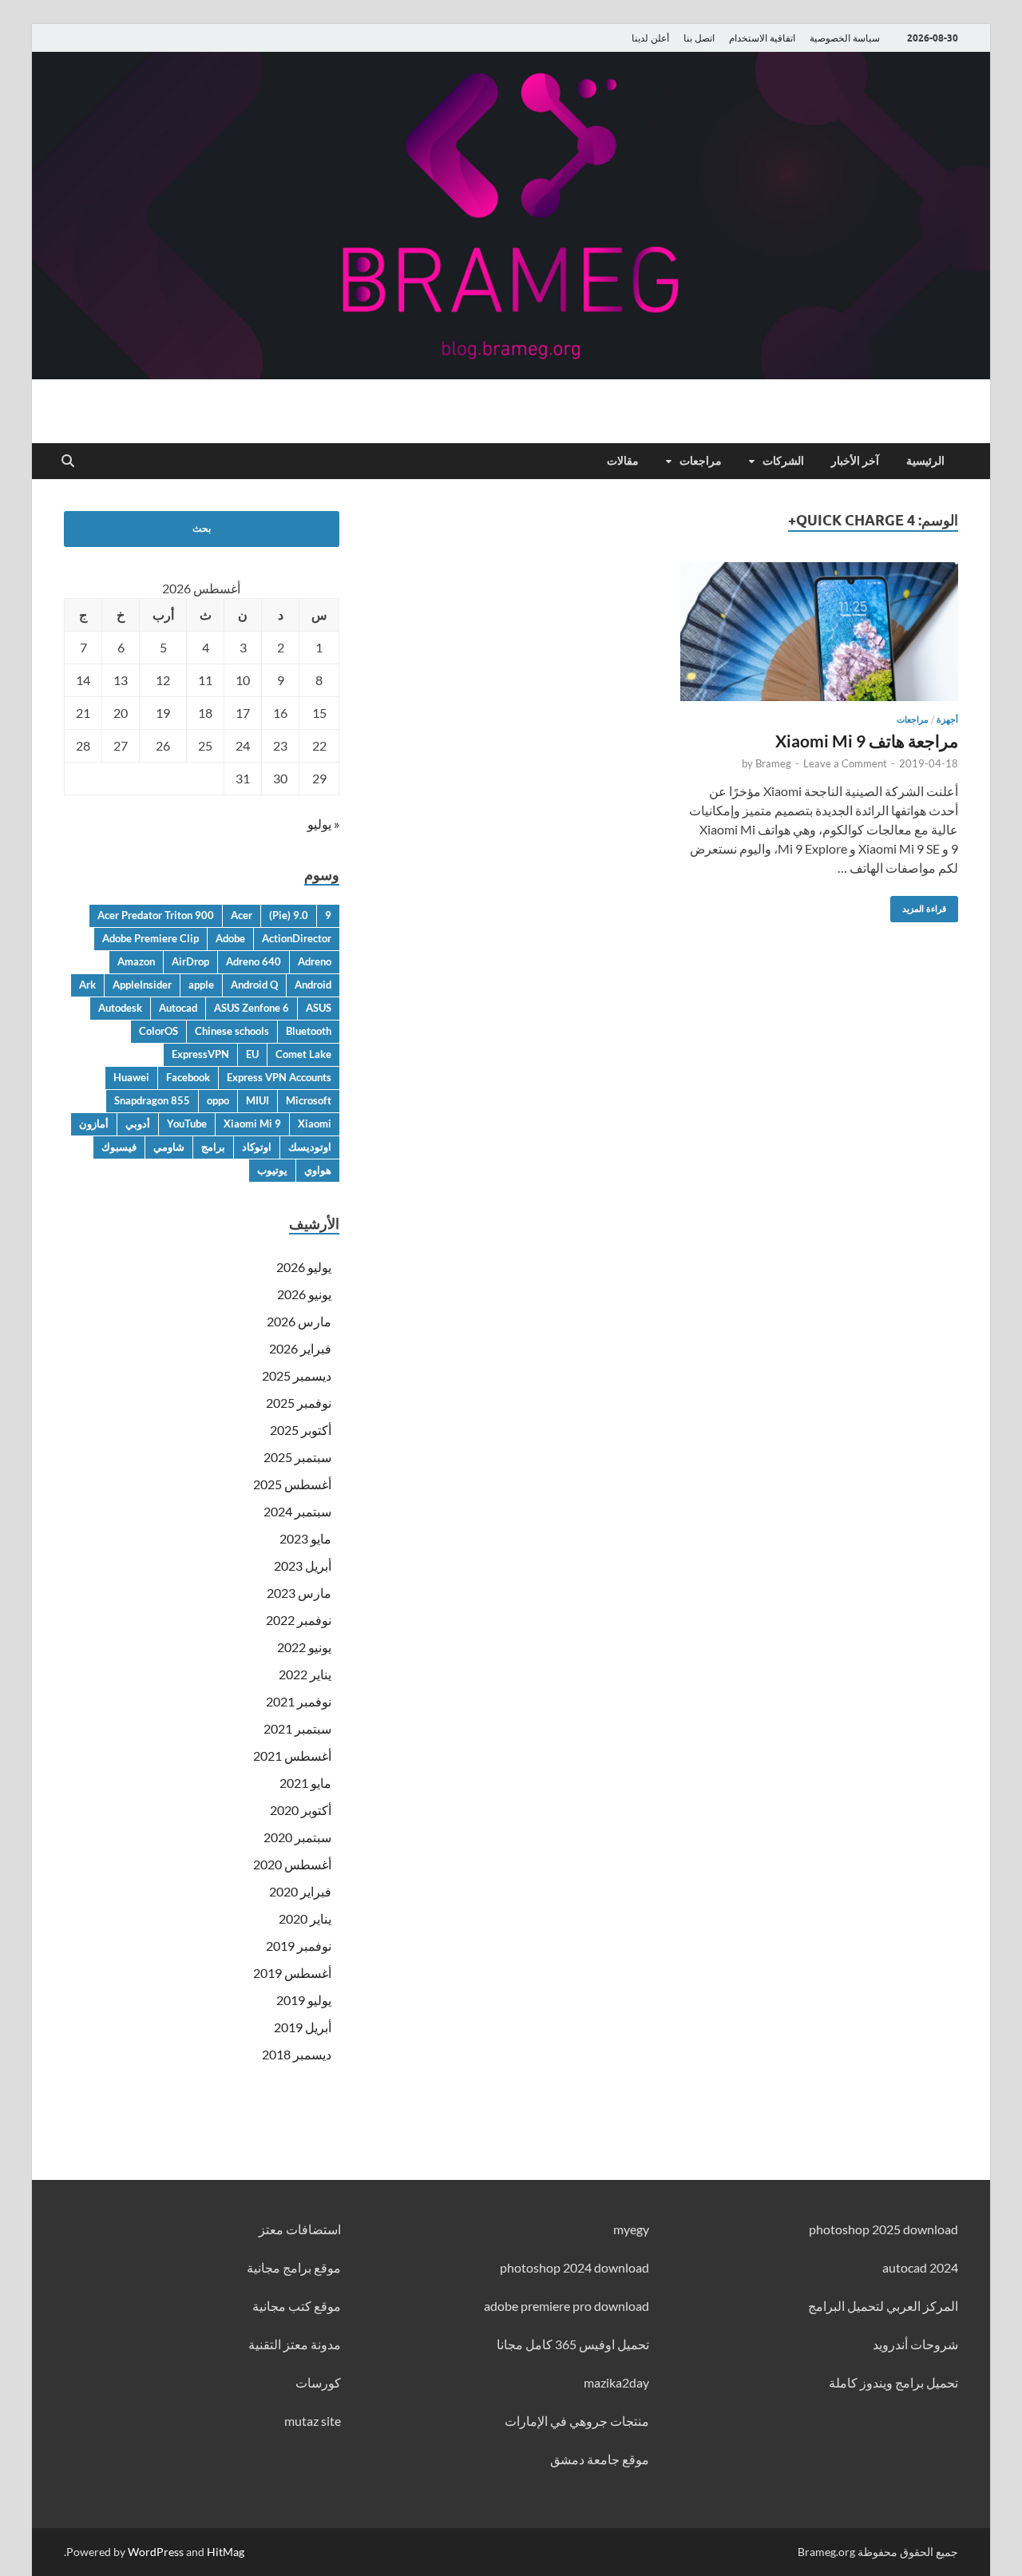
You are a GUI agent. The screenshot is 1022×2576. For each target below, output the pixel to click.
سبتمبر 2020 (297, 1837)
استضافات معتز (300, 2229)
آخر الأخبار (855, 461)
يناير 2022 (305, 1674)
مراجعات (701, 461)
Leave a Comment (845, 763)
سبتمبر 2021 (297, 1728)
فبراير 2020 (300, 1891)
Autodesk (120, 1008)
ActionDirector (297, 938)
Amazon (136, 961)
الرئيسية (925, 461)
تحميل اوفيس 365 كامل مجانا (573, 2344)
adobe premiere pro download (566, 2306)
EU (252, 1054)
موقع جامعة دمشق (600, 2459)
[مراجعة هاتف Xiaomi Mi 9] (819, 632)
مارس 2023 (299, 1593)
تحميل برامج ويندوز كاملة (893, 2382)
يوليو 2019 (304, 2000)
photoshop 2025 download (883, 2229)
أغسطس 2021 (292, 1756)
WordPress (156, 2552)
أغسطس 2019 (292, 1973)
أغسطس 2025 (292, 1484)
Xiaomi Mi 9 (252, 1124)
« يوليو (323, 824)
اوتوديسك (310, 1147)
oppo (218, 1100)
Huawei (131, 1077)
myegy (631, 2229)
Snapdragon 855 (152, 1100)
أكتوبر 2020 (301, 1810)
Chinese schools (232, 1031)
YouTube (187, 1124)
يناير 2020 (305, 1918)
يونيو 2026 (304, 1294)
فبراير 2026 (300, 1348)
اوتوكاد (257, 1147)
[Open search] (68, 462)
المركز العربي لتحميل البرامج (883, 2306)
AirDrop (190, 961)
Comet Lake (303, 1054)
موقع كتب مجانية (297, 2306)
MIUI (257, 1100)
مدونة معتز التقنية (295, 2344)
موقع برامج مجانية (294, 2267)
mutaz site (313, 2421)
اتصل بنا (699, 38)
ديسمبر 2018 (297, 2054)
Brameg (773, 763)
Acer (242, 915)
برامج (213, 1147)
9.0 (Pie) (289, 915)
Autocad (178, 1008)
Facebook (188, 1077)
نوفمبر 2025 (299, 1403)
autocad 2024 (920, 2267)
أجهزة (947, 719)
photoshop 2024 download (574, 2267)
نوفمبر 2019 (299, 1946)
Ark (87, 985)
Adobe (230, 938)
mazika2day (616, 2382)
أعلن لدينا (650, 38)
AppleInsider (142, 985)
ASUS (319, 1008)
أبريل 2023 (303, 1565)
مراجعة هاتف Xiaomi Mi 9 (867, 741)
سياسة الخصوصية (845, 38)
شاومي (169, 1147)
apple (201, 985)
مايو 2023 (305, 1538)
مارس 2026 (299, 1321)
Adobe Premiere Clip (151, 938)
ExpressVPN (200, 1054)
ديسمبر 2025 (297, 1375)
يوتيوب (272, 1170)
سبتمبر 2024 (297, 1511)
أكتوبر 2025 (301, 1430)
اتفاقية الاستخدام (762, 38)
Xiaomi (315, 1124)
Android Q (254, 985)
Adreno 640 (254, 961)
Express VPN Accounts (279, 1077)
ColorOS (158, 1031)
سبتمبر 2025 (297, 1457)
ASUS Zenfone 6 (252, 1008)
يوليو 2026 (304, 1267)
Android (313, 985)
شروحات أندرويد (915, 2344)
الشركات (783, 461)
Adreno (315, 961)
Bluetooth (309, 1031)
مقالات (623, 461)
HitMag (226, 2552)
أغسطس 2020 (292, 1864)
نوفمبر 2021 (299, 1701)
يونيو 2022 (304, 1647)
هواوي (318, 1170)
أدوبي (138, 1124)
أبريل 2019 (303, 2027)
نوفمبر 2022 (299, 1620)
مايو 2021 (305, 1783)
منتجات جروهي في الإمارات (577, 2421)
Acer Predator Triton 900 (156, 915)
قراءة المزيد (930, 905)
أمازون (94, 1124)
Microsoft (309, 1100)
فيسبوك (119, 1147)
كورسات (318, 2382)
